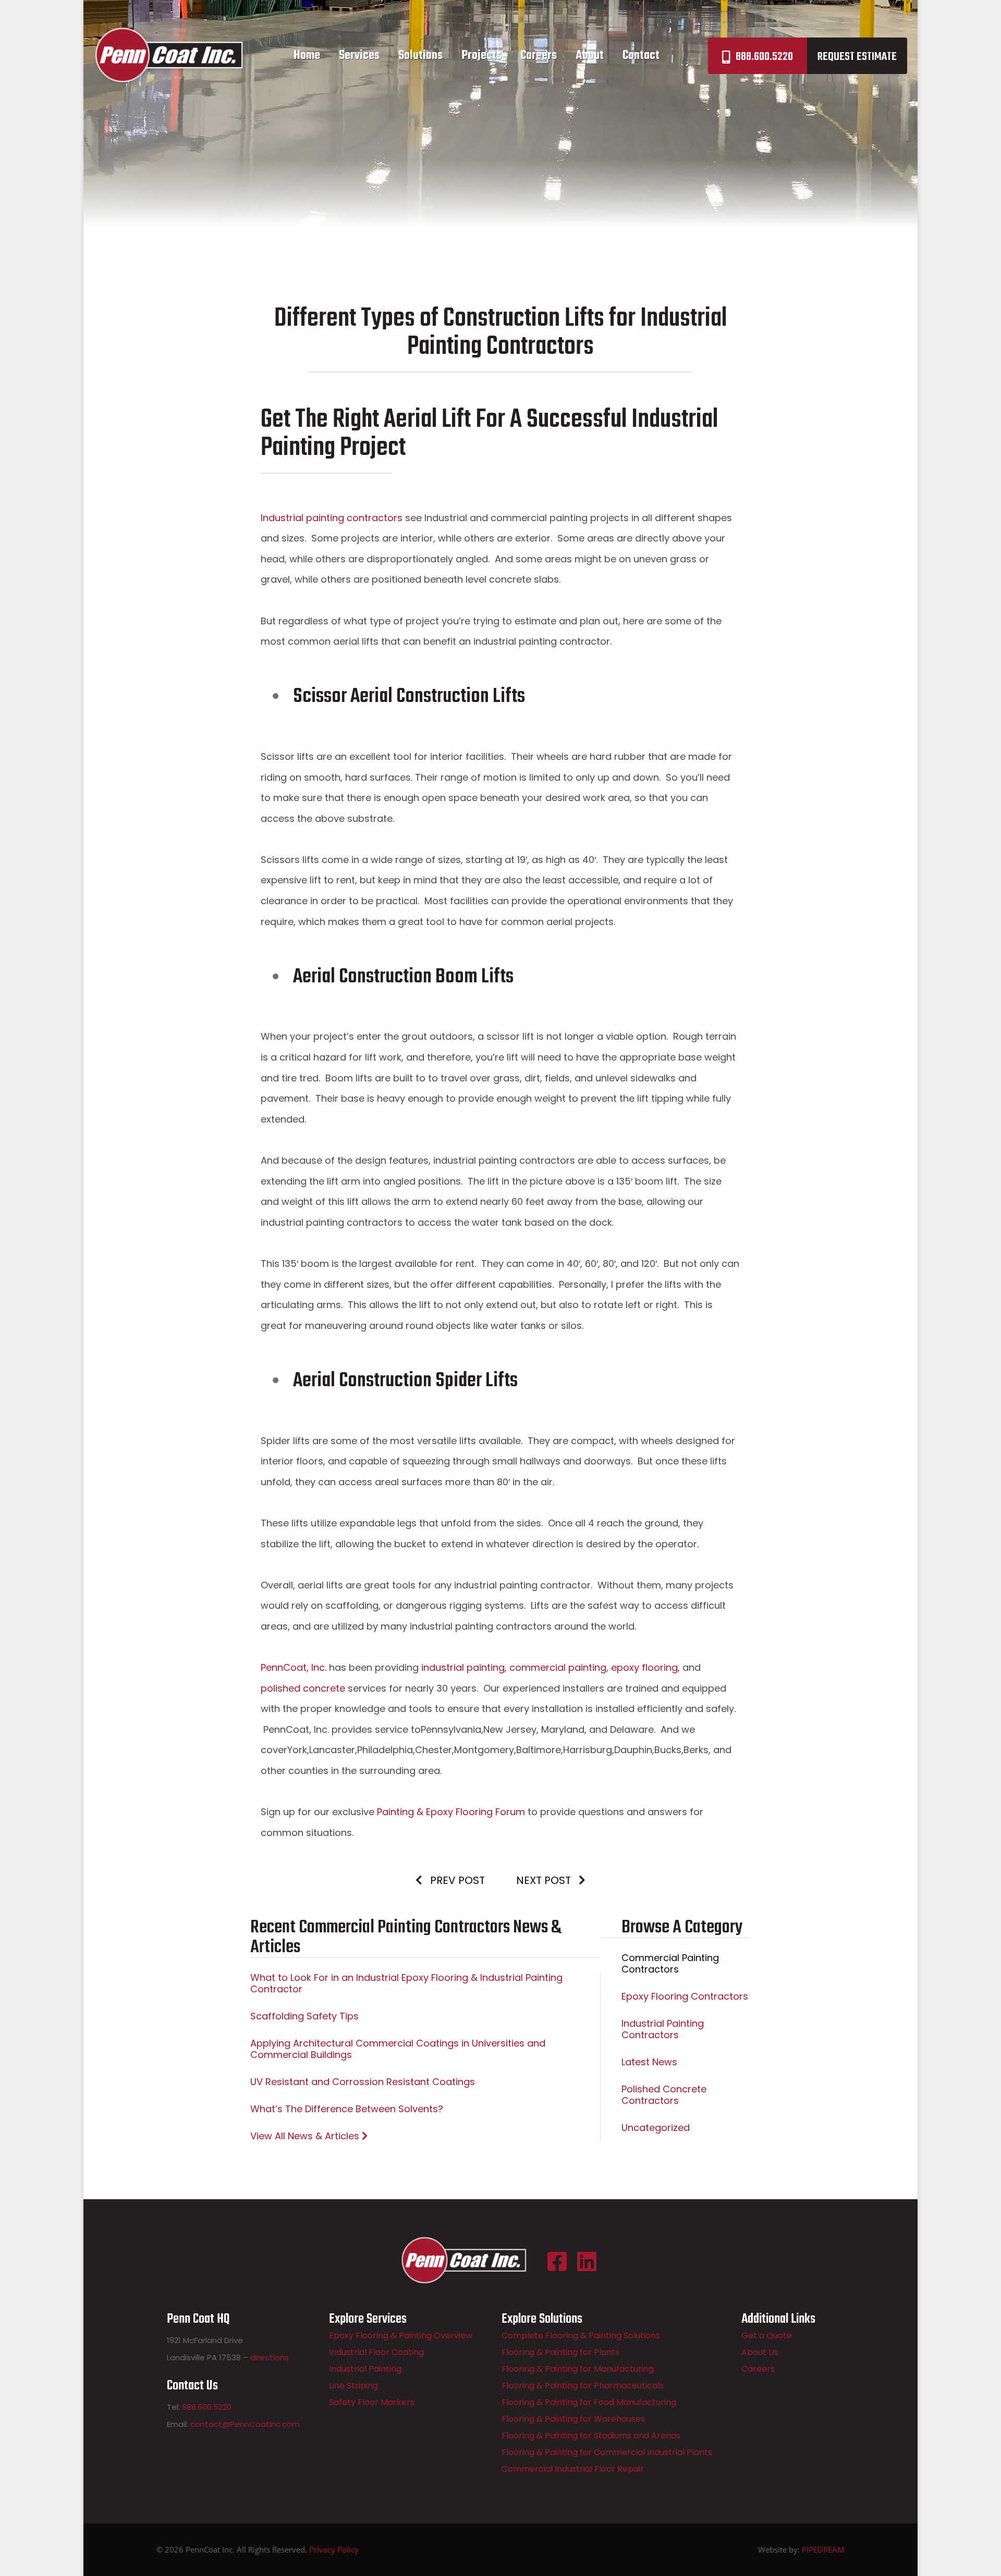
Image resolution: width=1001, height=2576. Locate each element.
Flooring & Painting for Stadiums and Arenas (591, 2436)
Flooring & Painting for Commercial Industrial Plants (607, 2452)
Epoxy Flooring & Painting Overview (401, 2335)
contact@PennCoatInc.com (245, 2424)
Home (307, 56)
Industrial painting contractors (332, 518)
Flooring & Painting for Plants (560, 2352)
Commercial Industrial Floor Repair (573, 2469)
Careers (539, 56)
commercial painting (558, 1667)
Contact (641, 56)
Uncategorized (656, 2128)
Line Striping (353, 2386)
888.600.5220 (764, 57)
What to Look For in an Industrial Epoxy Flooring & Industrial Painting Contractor (406, 1983)
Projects (481, 56)
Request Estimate (857, 57)
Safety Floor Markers (372, 2402)
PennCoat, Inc (293, 1667)
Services (359, 56)
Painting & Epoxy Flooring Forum (452, 1812)
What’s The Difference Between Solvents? (347, 2109)
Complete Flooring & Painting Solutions (581, 2335)
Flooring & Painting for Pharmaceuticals (583, 2386)
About (590, 56)
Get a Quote (767, 2335)
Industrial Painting (365, 2369)
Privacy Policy (334, 2549)
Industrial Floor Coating (376, 2352)
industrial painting (463, 1667)
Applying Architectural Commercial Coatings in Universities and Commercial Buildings (398, 2049)
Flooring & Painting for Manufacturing (578, 2369)
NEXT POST (545, 1880)
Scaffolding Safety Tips (304, 2016)
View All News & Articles (306, 2136)
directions (270, 2357)
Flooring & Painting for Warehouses (573, 2419)
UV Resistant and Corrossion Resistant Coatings (363, 2082)
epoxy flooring (644, 1667)
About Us (760, 2352)
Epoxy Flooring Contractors (685, 1996)
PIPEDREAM (823, 2549)
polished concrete (303, 1688)
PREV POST (456, 1880)
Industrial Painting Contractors (663, 2029)
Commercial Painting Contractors (670, 1963)
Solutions (420, 56)
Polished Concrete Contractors (664, 2095)
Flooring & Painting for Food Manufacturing (589, 2402)
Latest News (649, 2062)
